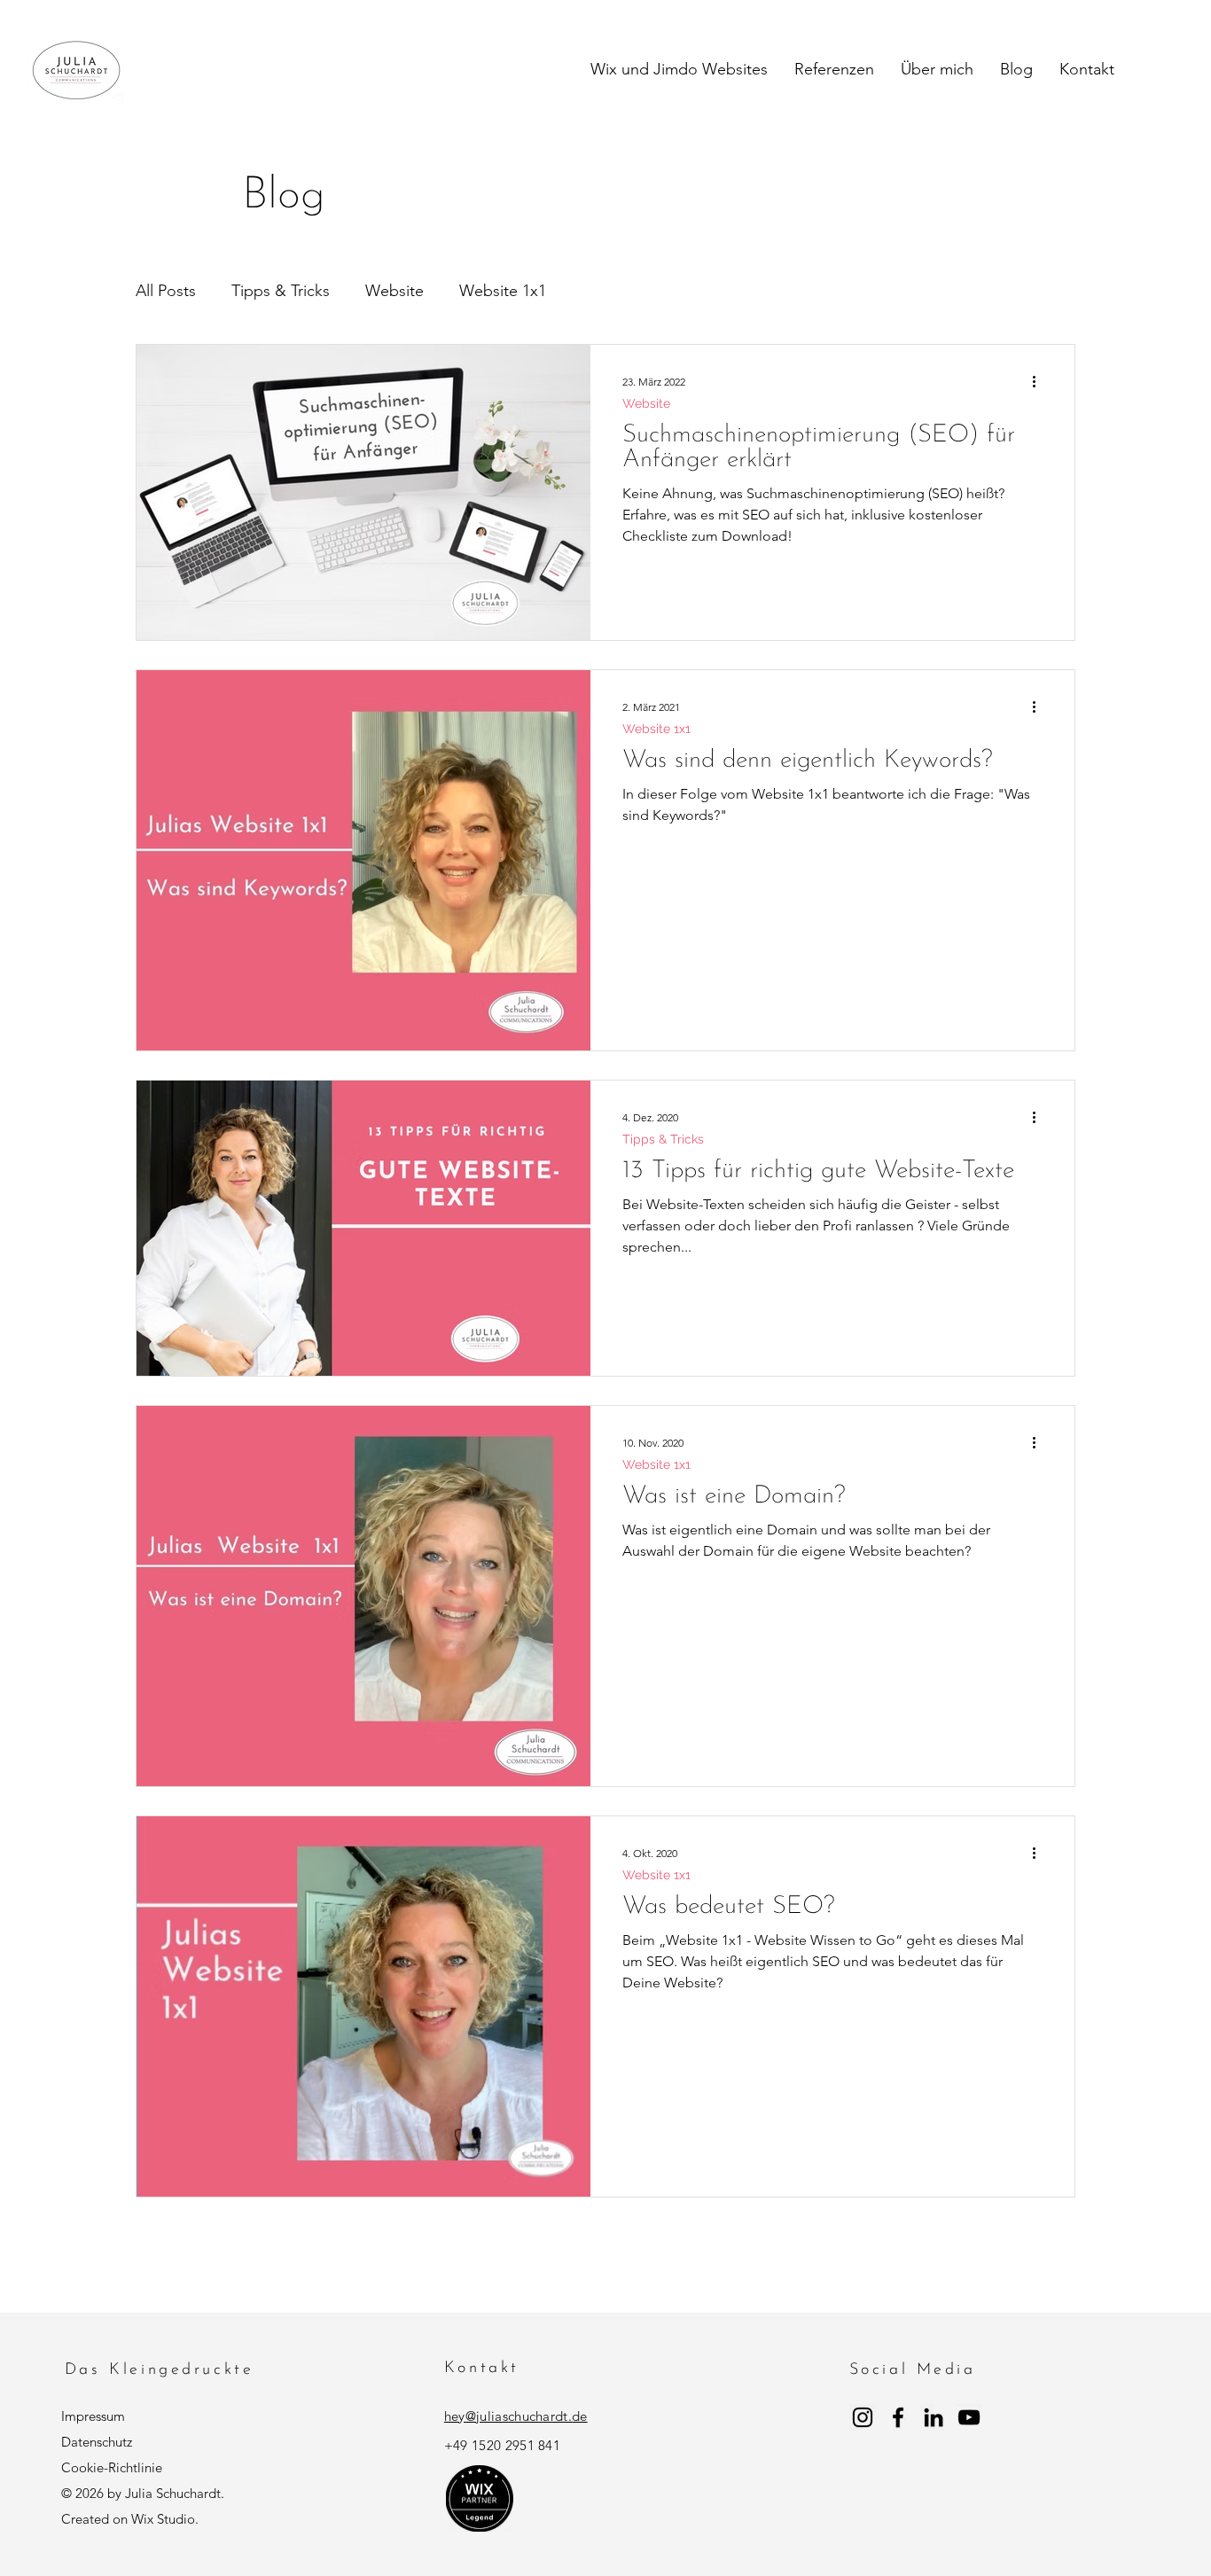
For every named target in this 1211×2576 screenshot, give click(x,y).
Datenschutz (97, 2442)
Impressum (93, 2416)
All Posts (166, 291)
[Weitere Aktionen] (1040, 381)
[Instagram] (863, 2417)
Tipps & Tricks (281, 291)
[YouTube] (969, 2417)
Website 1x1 (503, 291)
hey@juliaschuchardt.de (516, 2416)
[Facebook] (898, 2417)
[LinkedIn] (934, 2417)
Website (395, 291)
